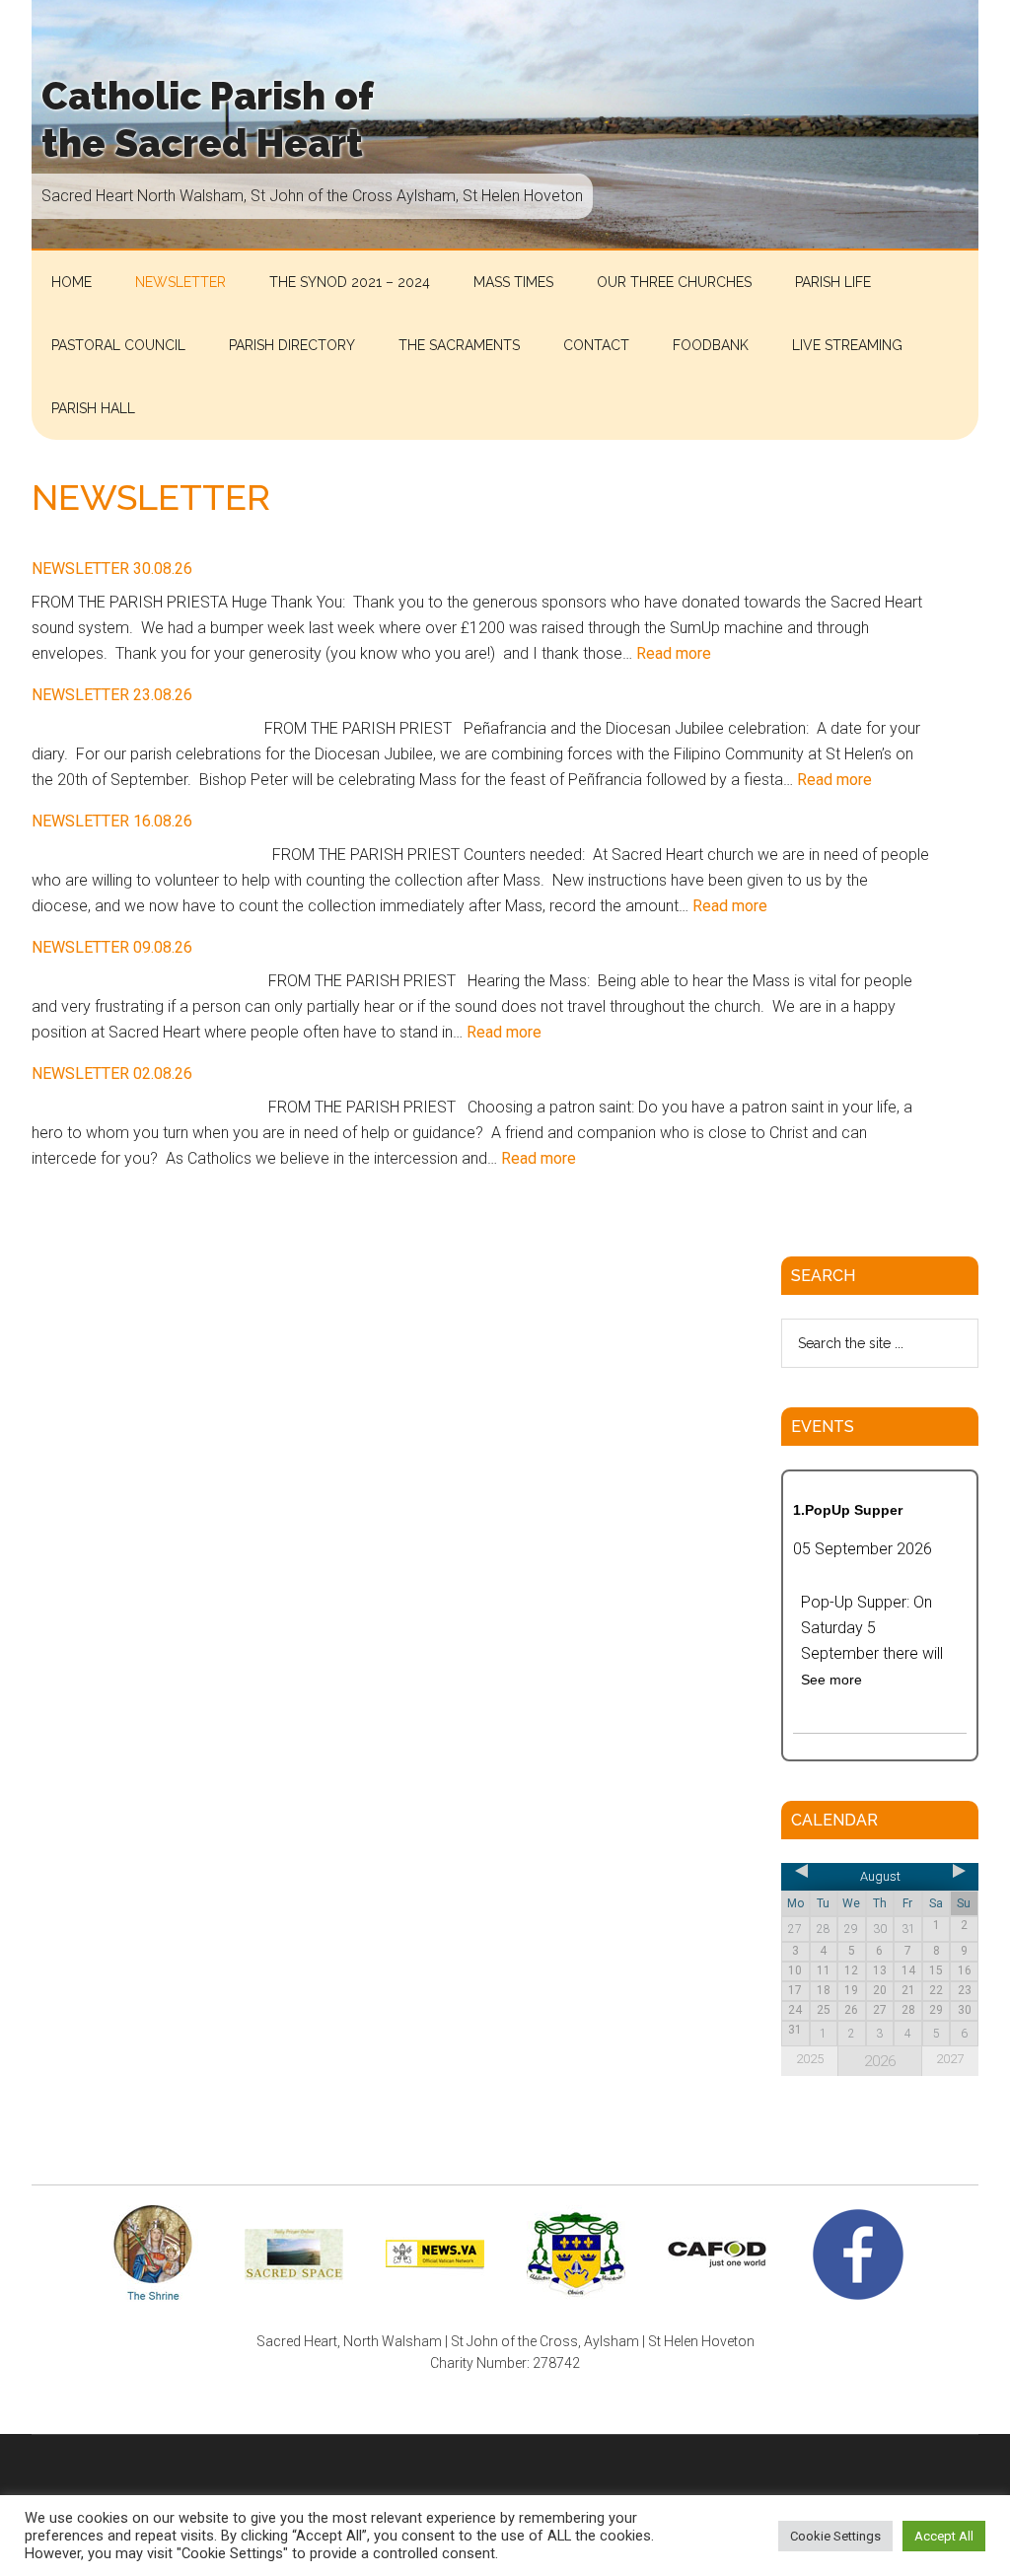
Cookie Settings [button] (835, 2536)
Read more (674, 653)
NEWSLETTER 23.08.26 (112, 695)
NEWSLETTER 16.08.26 (112, 821)
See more (831, 1680)
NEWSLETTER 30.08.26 (112, 569)
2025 (810, 2059)
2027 (950, 2059)
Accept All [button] (944, 2536)
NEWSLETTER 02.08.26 (112, 1073)
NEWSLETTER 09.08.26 (112, 947)
